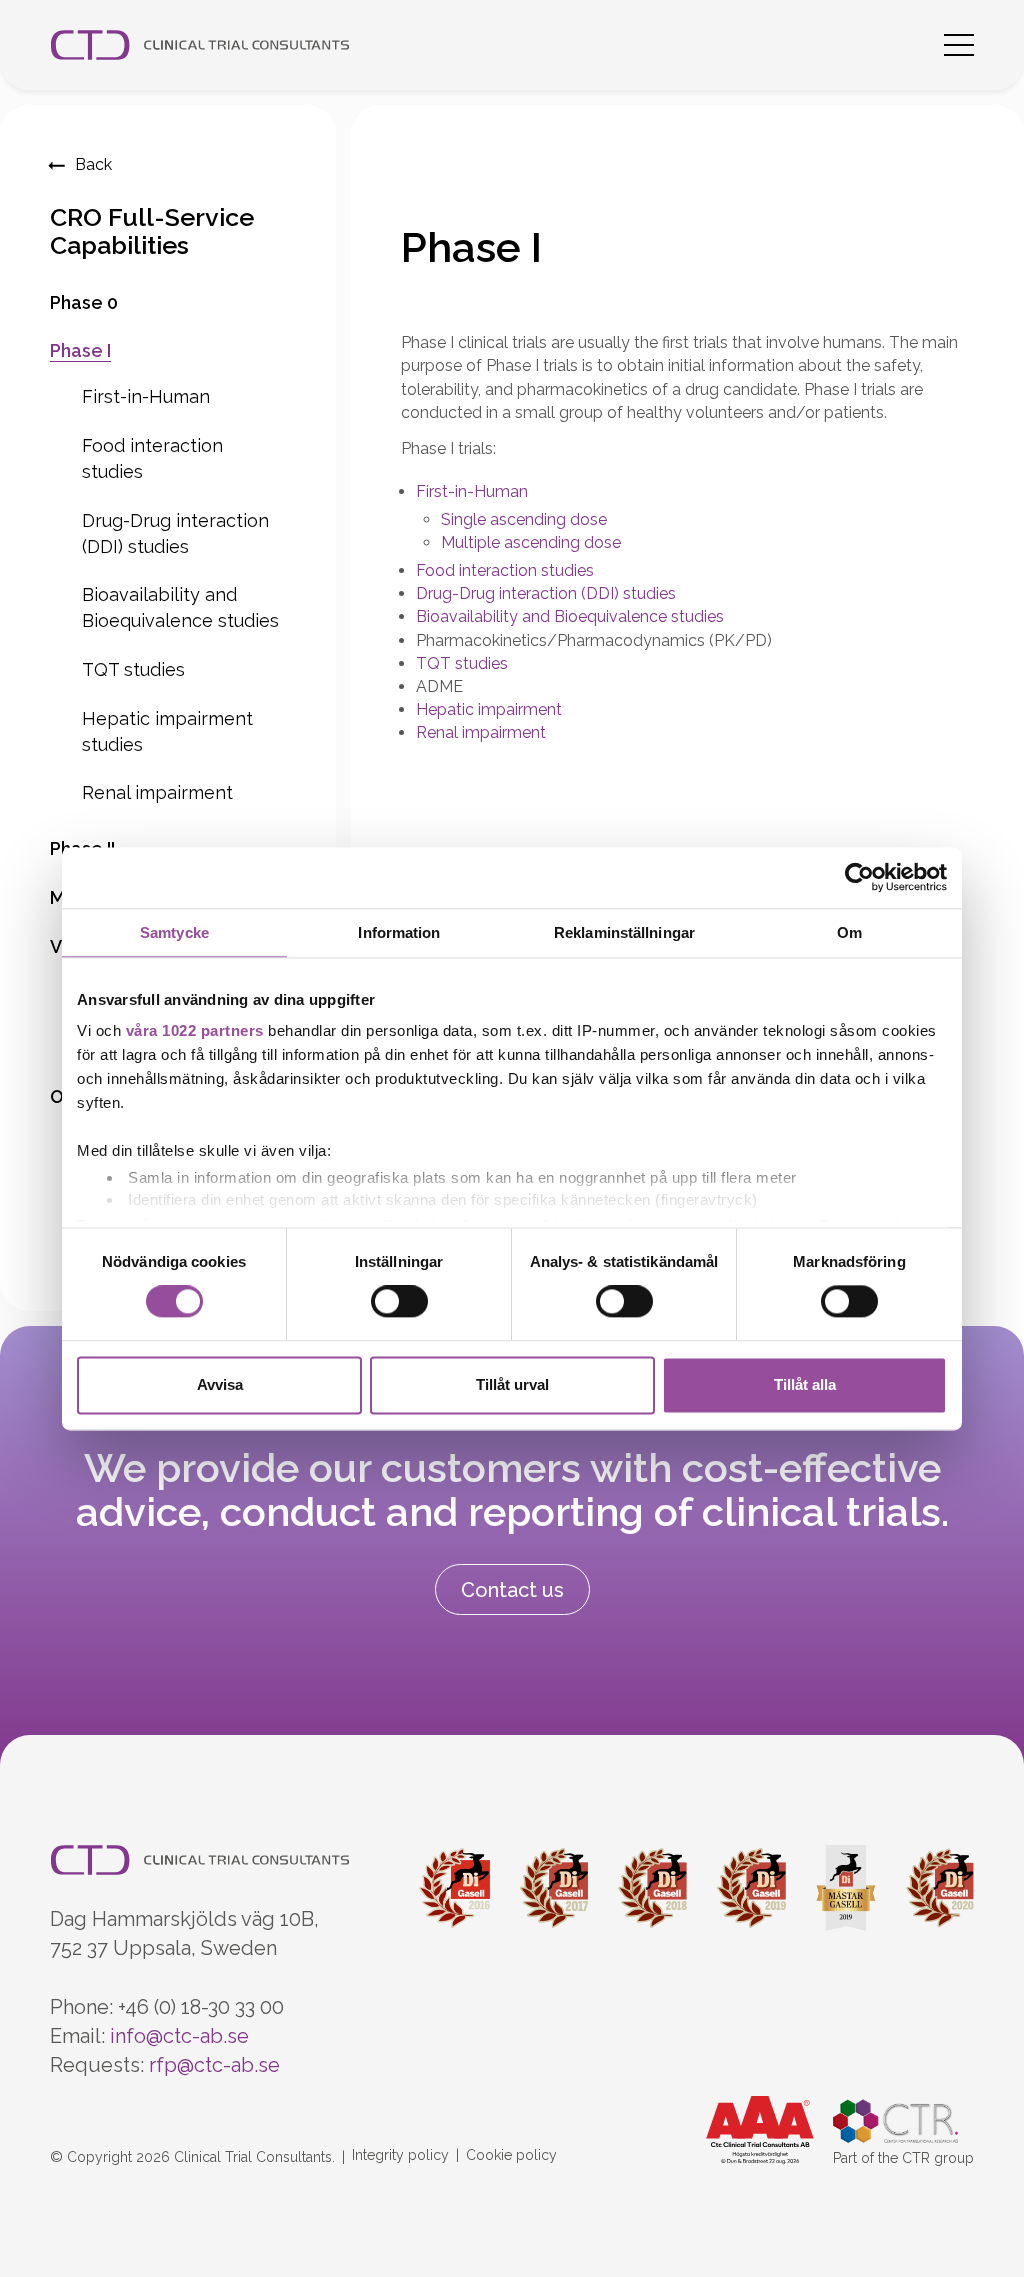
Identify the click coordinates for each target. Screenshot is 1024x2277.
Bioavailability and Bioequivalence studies (570, 616)
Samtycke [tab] (174, 932)
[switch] (399, 1302)
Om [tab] (849, 932)
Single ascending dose (524, 519)
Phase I (80, 350)
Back (93, 164)
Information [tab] (399, 932)
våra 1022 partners (195, 1030)
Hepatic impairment (489, 709)
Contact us (512, 1590)
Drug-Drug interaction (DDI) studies (546, 593)
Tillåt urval (512, 1384)
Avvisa (220, 1384)
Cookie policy (511, 2155)
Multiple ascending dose (531, 542)
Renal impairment (157, 792)
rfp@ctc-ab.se (214, 2065)
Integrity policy (400, 2155)
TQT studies (133, 669)
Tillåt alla (805, 1384)
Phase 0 (84, 302)
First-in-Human (146, 396)
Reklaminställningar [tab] (624, 932)
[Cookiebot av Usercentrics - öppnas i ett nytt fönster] (859, 877)
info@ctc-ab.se (179, 2036)
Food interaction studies (505, 570)
